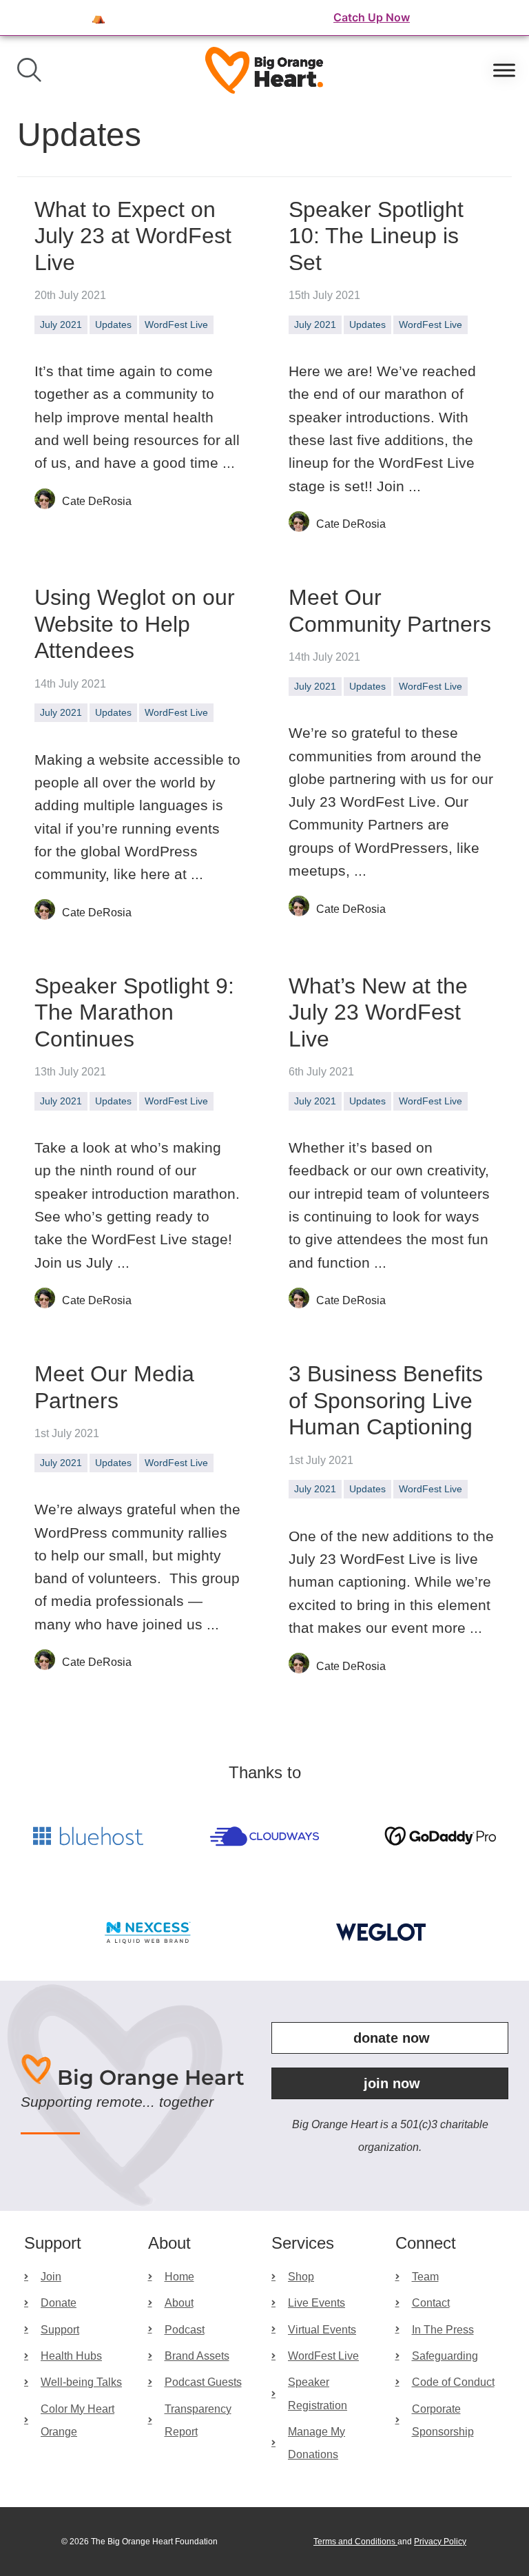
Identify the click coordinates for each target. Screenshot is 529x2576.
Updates (113, 324)
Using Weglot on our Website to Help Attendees (135, 624)
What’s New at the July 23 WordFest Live (378, 1012)
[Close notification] (507, 18)
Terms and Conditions (355, 2542)
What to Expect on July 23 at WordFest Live (133, 236)
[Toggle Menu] (504, 70)
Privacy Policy (440, 2542)
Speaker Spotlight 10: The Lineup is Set (376, 236)
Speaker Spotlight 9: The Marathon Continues (134, 1012)
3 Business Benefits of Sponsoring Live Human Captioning (386, 1400)
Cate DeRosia (97, 501)
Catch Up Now (372, 17)
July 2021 (61, 324)
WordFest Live (176, 324)
